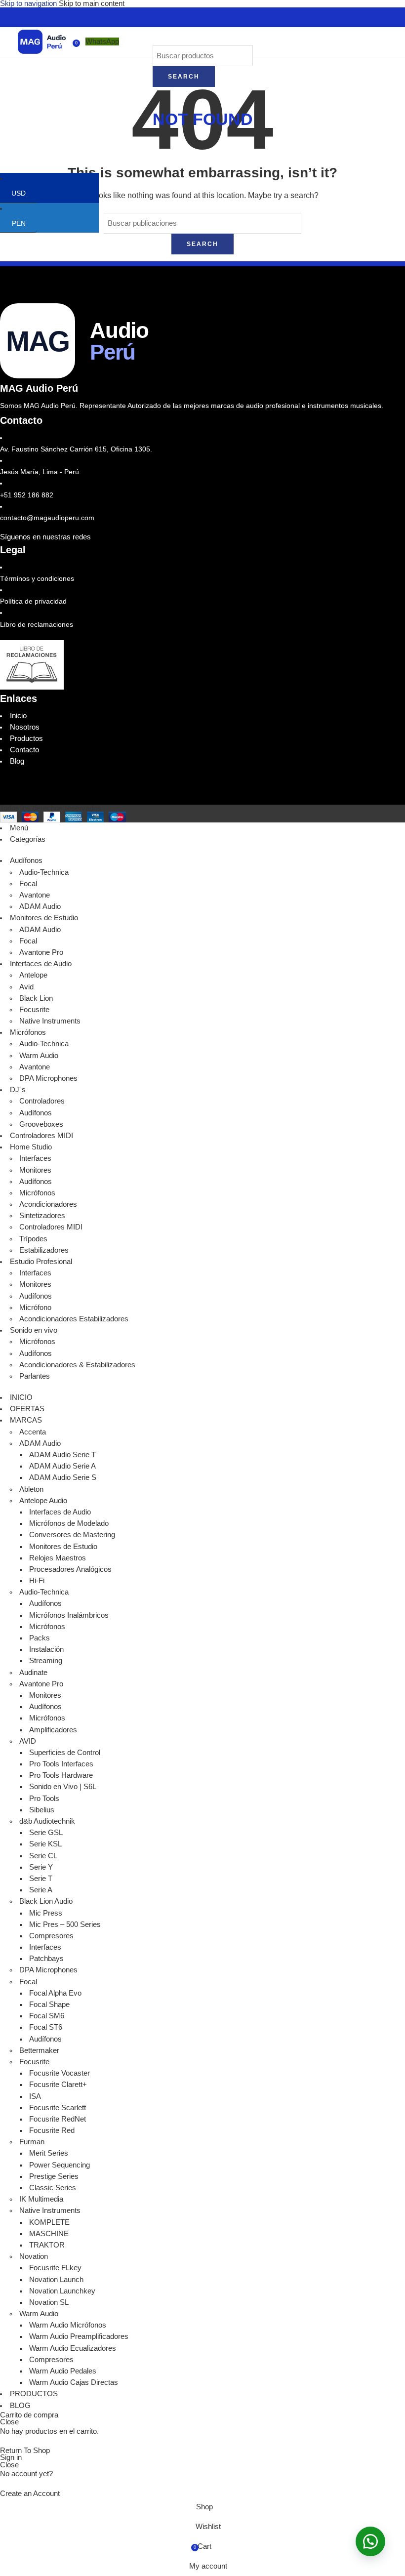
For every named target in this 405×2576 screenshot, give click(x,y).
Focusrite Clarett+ (58, 2085)
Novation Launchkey (62, 2291)
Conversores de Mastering (72, 1535)
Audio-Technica (44, 872)
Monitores (35, 1170)
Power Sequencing (60, 2165)
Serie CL (43, 1856)
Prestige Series (54, 2176)
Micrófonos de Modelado (69, 1523)
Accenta (33, 1432)
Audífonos (36, 1113)
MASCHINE (49, 2234)
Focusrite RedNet (58, 2119)
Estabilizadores (44, 1250)
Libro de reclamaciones (37, 624)
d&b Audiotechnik (47, 1821)
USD (24, 193)
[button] (370, 2541)
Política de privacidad (33, 601)
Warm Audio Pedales (63, 2371)
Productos (26, 738)
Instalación (46, 1649)
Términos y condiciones (37, 578)
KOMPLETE (49, 2222)
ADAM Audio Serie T (62, 1455)
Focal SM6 (47, 2016)
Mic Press (46, 1913)
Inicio (18, 716)
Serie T (41, 1879)
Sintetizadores (42, 1216)
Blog (17, 761)
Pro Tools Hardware (61, 1775)
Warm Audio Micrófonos (68, 2325)
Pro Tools (44, 1799)
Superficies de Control (65, 1753)
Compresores (51, 1936)
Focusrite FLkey (55, 2268)
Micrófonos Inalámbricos (69, 1615)
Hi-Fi (37, 1581)
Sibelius (42, 1810)
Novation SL (49, 2302)
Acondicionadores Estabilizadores (74, 1319)
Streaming (46, 1661)
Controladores (42, 1101)
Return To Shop (25, 2451)
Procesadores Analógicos (70, 1569)
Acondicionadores (48, 1204)
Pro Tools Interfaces (61, 1764)
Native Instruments (50, 1021)
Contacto (24, 750)
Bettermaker (39, 2050)
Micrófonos (37, 1193)
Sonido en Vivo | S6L (63, 1787)
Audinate (33, 1673)
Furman (32, 2142)
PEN (24, 223)
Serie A (41, 1890)
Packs (40, 1638)
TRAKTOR (47, 2245)
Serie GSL (46, 1833)
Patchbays (46, 1959)
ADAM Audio (40, 906)
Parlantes (35, 1376)
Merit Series (49, 2153)
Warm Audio (39, 1056)
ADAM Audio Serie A (62, 1466)
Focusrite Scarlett (58, 2108)
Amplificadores (53, 1730)
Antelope (33, 975)
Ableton (31, 1489)
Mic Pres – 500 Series (65, 1924)
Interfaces (35, 1158)
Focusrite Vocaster (60, 2073)
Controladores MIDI (51, 1227)
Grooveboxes (41, 1124)
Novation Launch (56, 2280)
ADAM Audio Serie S (63, 1477)
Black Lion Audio (46, 1901)
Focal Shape (49, 2004)
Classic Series (53, 2188)
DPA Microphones (48, 1078)
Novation (34, 2256)
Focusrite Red (52, 2130)
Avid (26, 987)
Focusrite (34, 1010)
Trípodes (33, 1239)
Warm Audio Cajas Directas (74, 2382)
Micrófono (35, 1308)
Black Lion (36, 998)
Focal (28, 884)
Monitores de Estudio (63, 1547)
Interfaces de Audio (60, 1512)
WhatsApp (102, 41)
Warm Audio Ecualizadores (73, 2348)
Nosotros (25, 727)
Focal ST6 (46, 2027)
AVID (28, 1741)
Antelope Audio (43, 1501)
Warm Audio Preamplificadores (79, 2336)
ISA (35, 2096)
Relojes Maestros (58, 1558)
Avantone (35, 895)
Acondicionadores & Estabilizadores (77, 1365)
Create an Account (30, 2494)
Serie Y (41, 1867)
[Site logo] (42, 41)
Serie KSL (45, 1844)
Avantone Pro (41, 952)
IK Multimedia (41, 2199)
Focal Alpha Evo (55, 1993)
